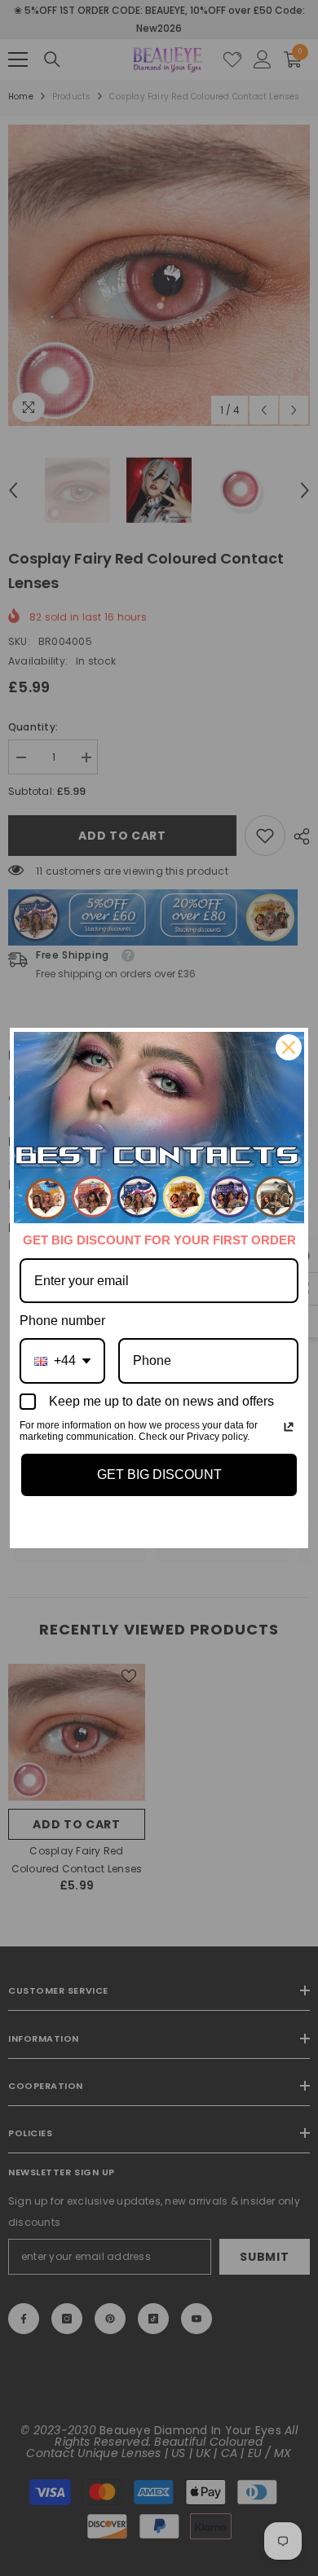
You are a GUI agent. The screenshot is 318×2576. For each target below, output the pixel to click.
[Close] (289, 1047)
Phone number (62, 1321)
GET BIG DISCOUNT (159, 1475)
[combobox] (62, 1360)
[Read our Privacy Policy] (289, 1427)
